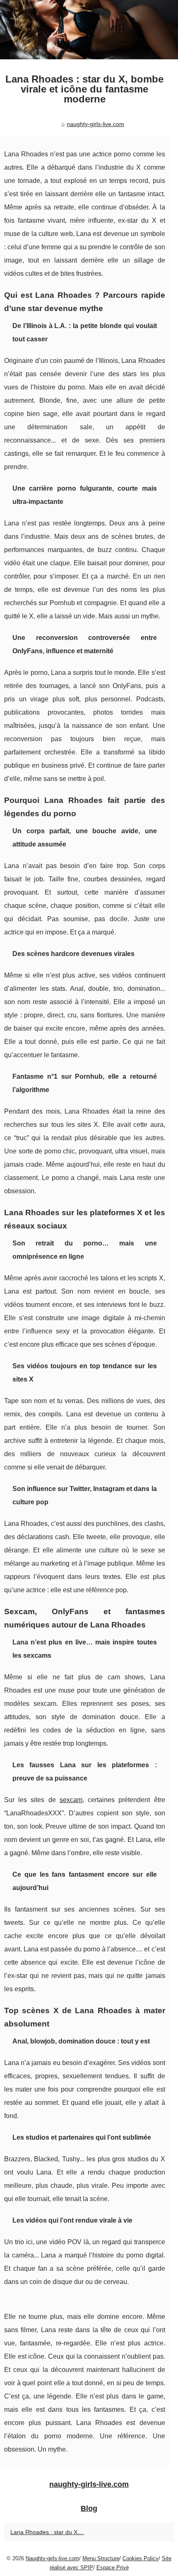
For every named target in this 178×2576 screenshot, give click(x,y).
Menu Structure (101, 2558)
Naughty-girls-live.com (52, 2558)
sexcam (71, 1800)
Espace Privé (113, 2567)
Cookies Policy (141, 2558)
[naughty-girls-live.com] (89, 30)
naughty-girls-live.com (95, 124)
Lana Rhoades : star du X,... (47, 2532)
